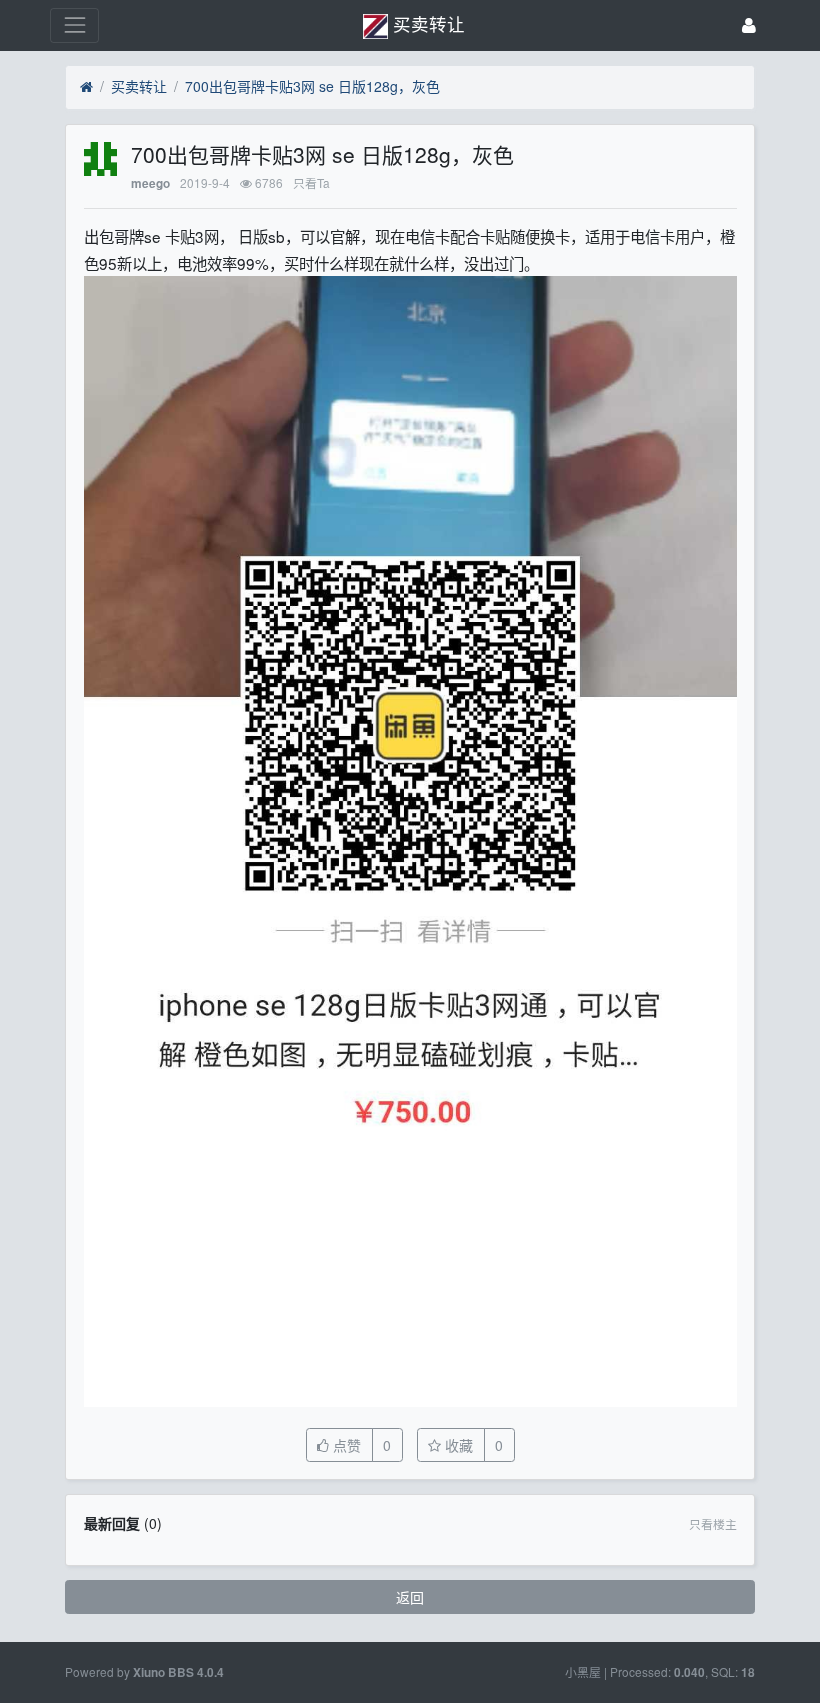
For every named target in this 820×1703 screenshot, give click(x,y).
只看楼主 (713, 1523)
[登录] (749, 25)
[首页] (86, 87)
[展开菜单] (74, 25)
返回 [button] (410, 1597)
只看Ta (311, 182)
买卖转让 (139, 86)
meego (150, 183)
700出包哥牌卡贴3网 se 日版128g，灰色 (312, 86)
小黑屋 (583, 1671)
